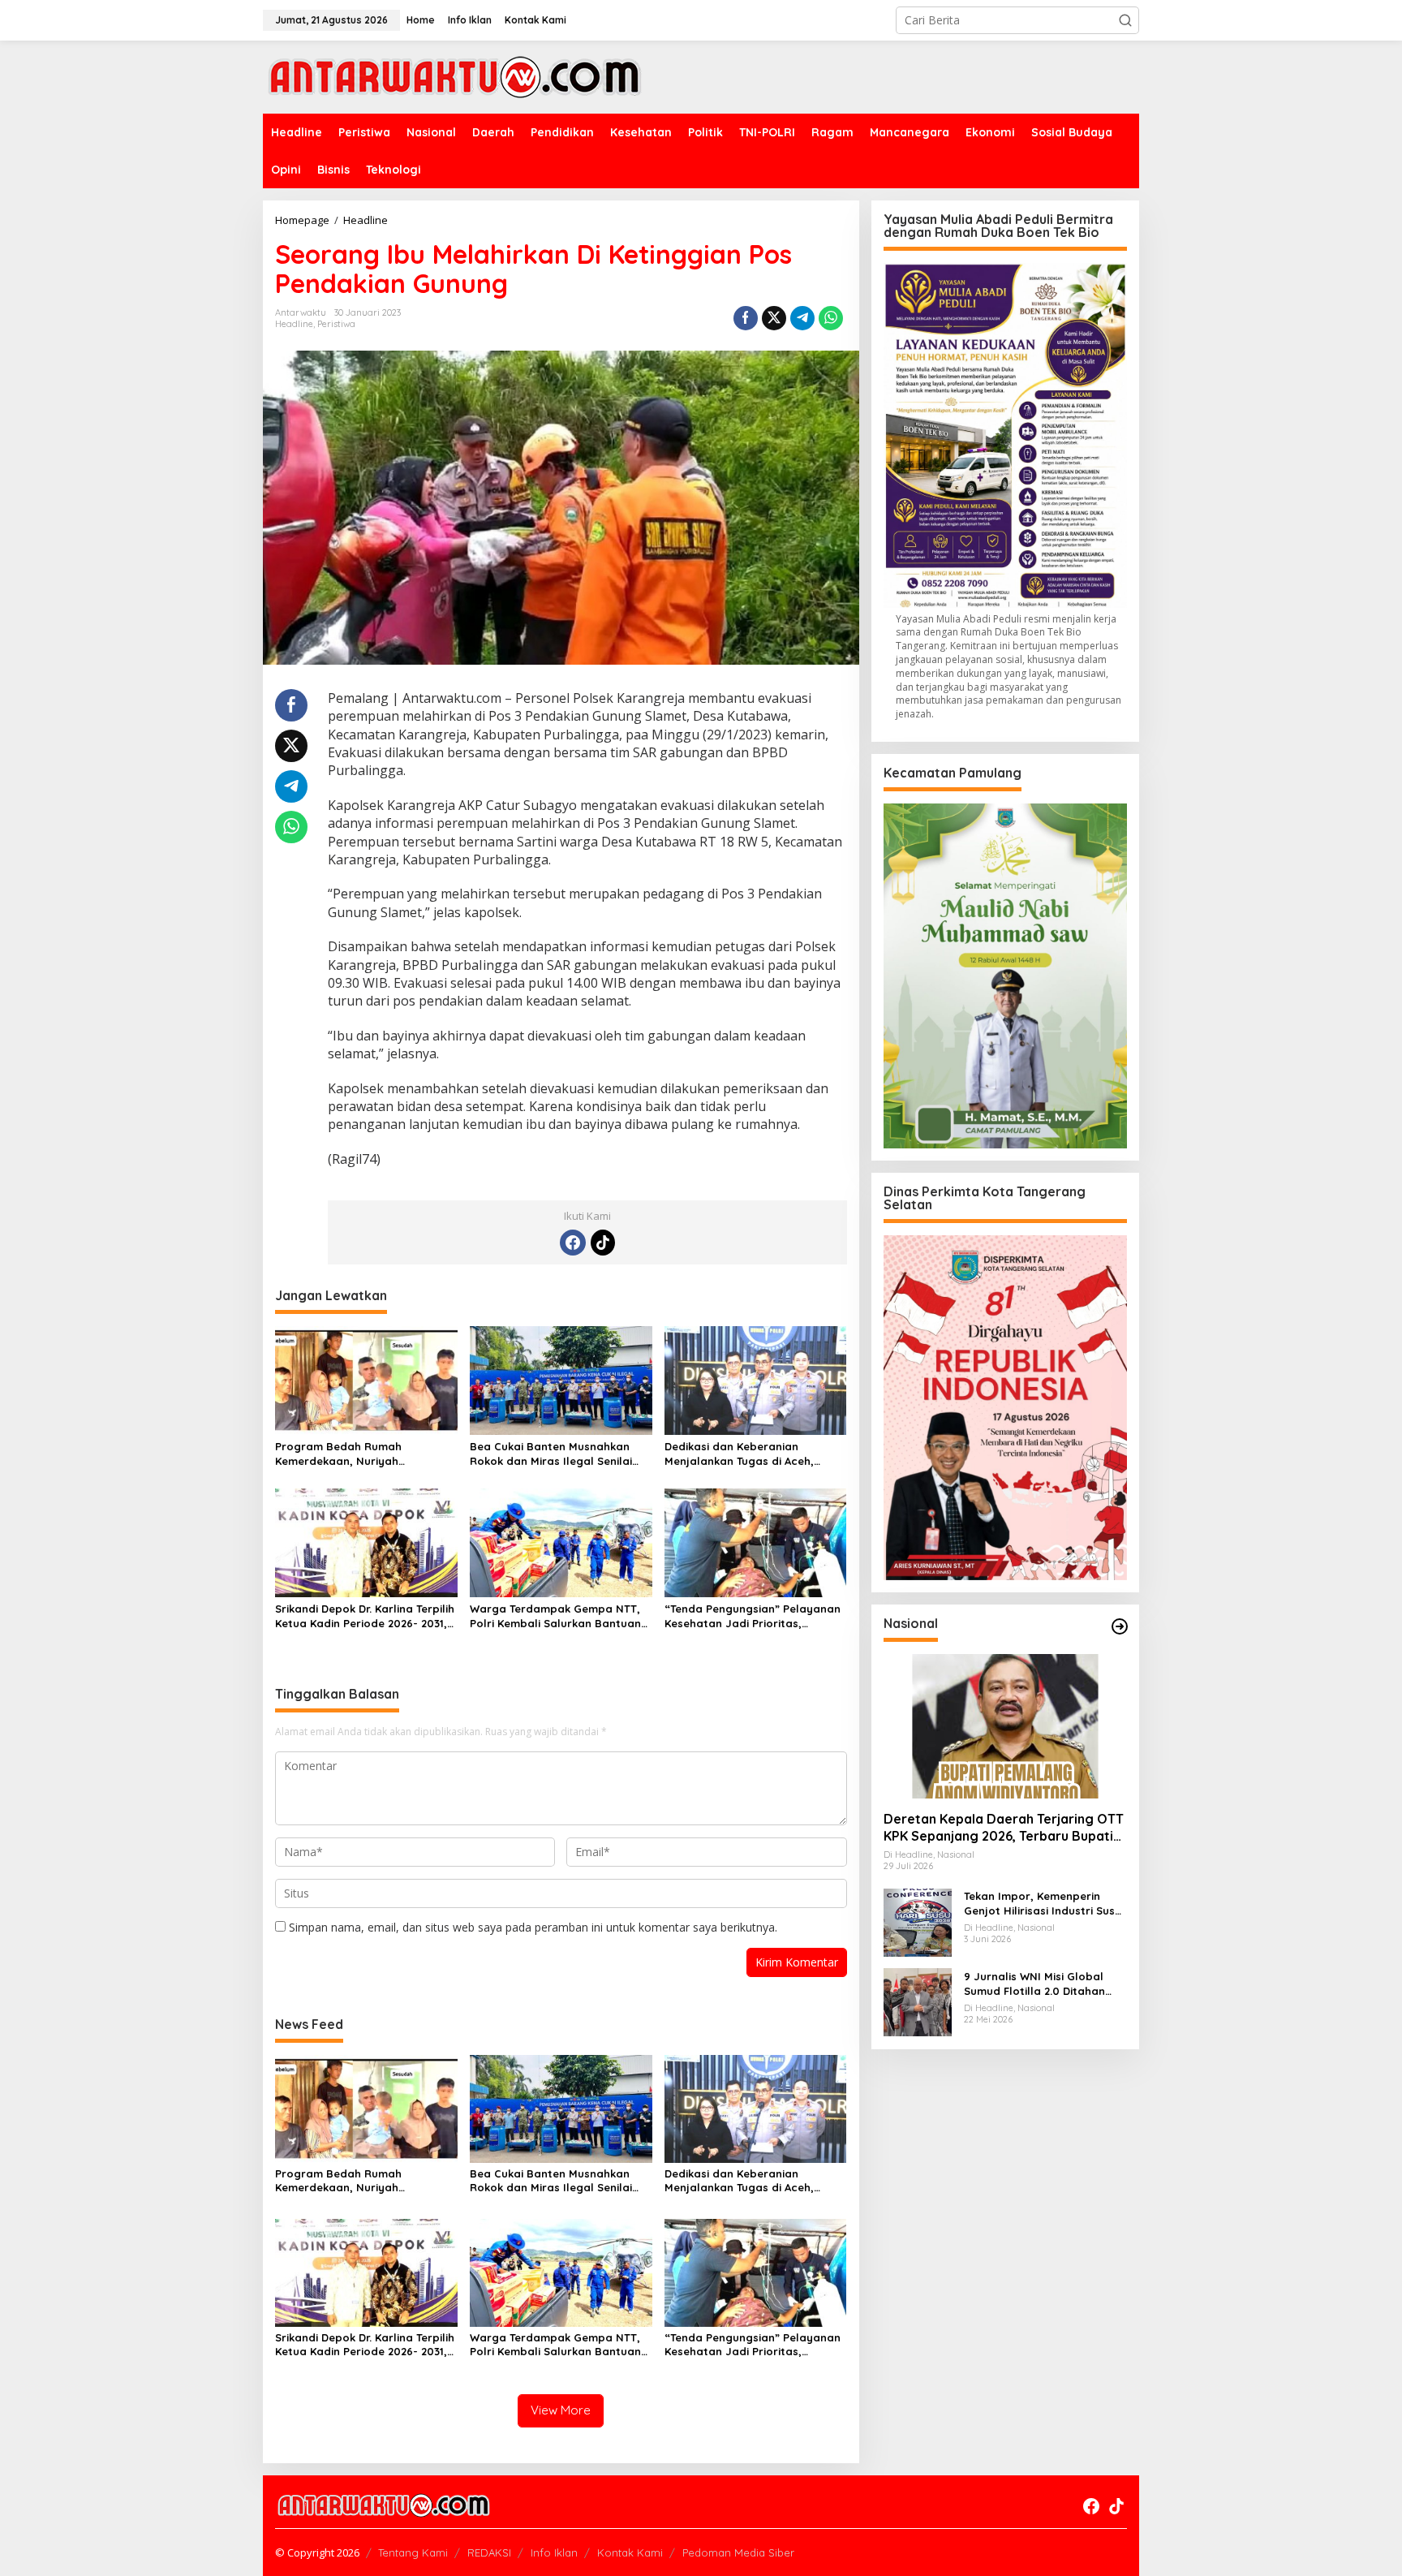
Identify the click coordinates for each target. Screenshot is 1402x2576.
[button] (1125, 20)
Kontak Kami (630, 2552)
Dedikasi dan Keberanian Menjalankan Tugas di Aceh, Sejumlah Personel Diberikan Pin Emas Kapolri (750, 1454)
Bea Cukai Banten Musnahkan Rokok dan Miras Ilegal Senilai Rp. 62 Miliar (551, 1454)
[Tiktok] (603, 1243)
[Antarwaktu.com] (455, 76)
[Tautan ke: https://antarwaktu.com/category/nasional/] (1120, 1626)
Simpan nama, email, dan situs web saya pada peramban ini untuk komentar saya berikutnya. (533, 1927)
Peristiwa (336, 324)
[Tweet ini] (774, 318)
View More (561, 2410)
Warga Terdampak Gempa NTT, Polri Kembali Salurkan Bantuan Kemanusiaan (555, 1616)
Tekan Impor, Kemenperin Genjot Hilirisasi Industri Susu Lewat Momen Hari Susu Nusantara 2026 (1043, 1903)
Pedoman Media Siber (738, 2552)
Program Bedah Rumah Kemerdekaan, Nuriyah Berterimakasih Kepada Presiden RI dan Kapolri (363, 1454)
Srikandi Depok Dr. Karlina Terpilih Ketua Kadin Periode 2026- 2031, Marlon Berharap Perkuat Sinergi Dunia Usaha (365, 1616)
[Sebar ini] (746, 318)
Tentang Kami (413, 2552)
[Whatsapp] (831, 318)
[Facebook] (573, 1243)
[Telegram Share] (802, 318)
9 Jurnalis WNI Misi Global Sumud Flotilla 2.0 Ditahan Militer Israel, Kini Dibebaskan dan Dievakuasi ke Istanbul (1043, 1983)
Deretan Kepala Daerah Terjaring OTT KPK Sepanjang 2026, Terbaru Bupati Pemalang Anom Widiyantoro (1004, 1828)
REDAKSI (489, 2552)
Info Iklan (554, 2552)
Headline (294, 324)
